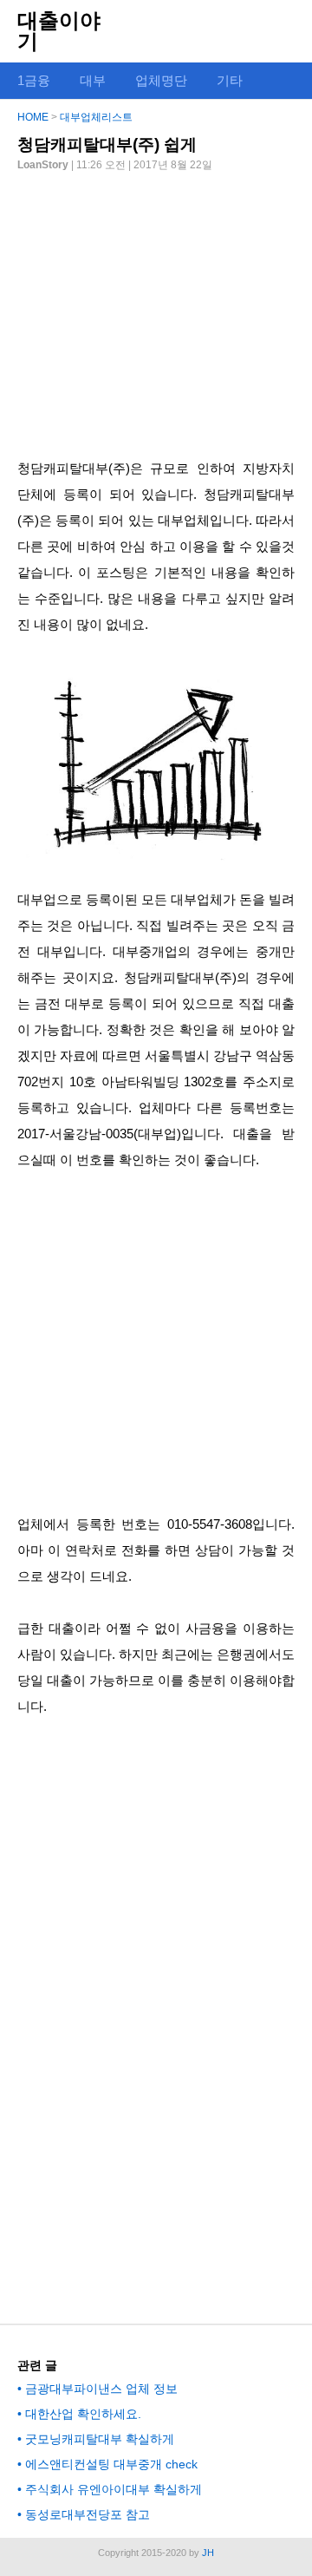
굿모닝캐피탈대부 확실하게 (100, 2439)
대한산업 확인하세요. (83, 2414)
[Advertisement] (156, 308)
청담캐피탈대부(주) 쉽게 (107, 144)
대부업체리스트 (96, 117)
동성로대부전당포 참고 (88, 2514)
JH (208, 2553)
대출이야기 (59, 31)
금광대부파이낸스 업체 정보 (101, 2389)
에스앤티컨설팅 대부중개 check (111, 2464)
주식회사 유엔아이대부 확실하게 (114, 2489)
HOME (33, 117)
